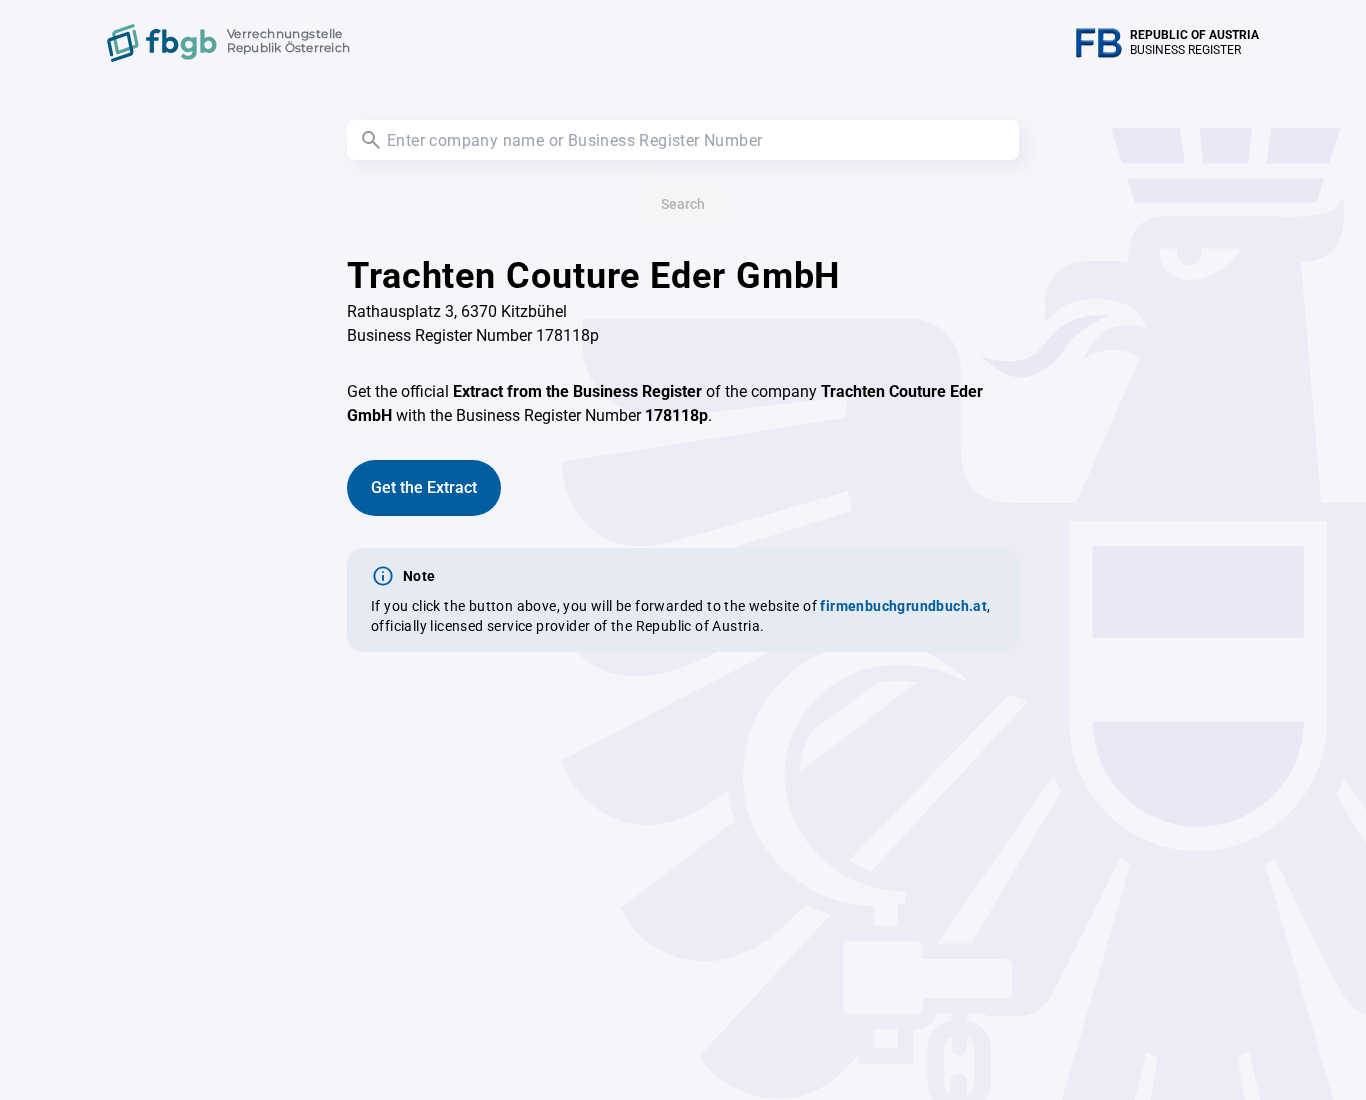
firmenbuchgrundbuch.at (903, 606)
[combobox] (683, 140)
